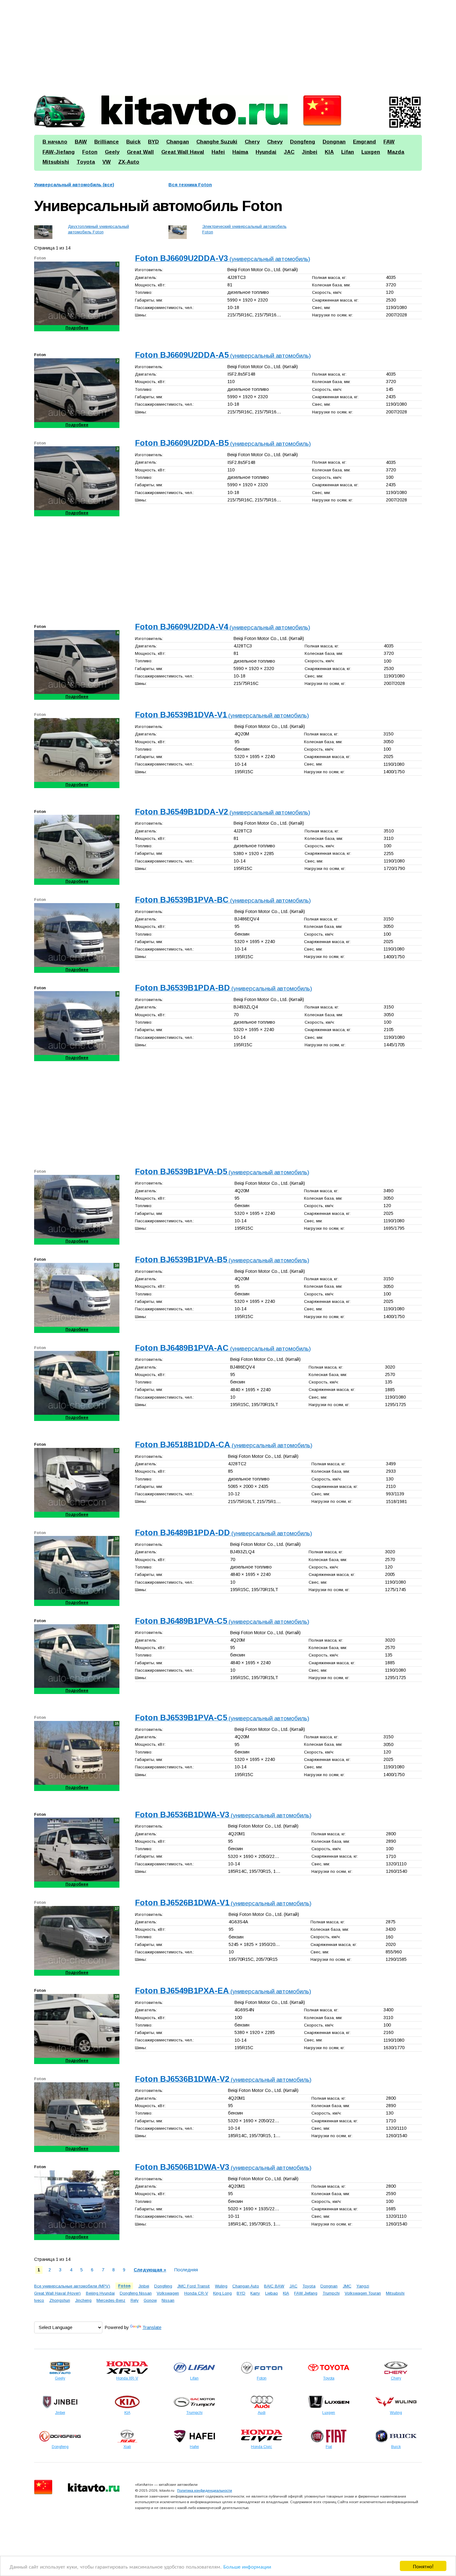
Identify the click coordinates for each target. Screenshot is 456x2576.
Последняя (186, 2270)
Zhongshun (60, 2300)
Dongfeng (303, 142)
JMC (347, 2286)
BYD (153, 142)
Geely (112, 152)
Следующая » (150, 2270)
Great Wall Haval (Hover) (57, 2293)
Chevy (275, 142)
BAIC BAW (274, 2286)
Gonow (150, 2300)
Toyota (86, 162)
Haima (240, 152)
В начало (55, 142)
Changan (178, 142)
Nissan (168, 2300)
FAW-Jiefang (59, 152)
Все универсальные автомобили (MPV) (72, 2286)
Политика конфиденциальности (205, 2490)
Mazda (396, 152)
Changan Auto (246, 2286)
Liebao (272, 2293)
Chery (252, 142)
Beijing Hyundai (100, 2293)
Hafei (218, 152)
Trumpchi (331, 2293)
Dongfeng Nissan (136, 2293)
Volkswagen (168, 2293)
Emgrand (364, 142)
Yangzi (363, 2286)
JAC (289, 152)
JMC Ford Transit (193, 2286)
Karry (255, 2293)
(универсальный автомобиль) (223, 259)
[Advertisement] (220, 45)
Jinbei (310, 152)
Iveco (39, 2300)
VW (107, 162)
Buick (133, 142)
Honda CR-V (196, 2293)
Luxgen (371, 152)
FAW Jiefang (306, 2293)
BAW (81, 142)
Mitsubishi (56, 162)
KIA (329, 152)
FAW (389, 142)
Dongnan (334, 142)
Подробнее (77, 328)
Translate (152, 2327)
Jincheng (83, 2300)
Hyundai (266, 152)
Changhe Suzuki (217, 142)
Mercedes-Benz (111, 2300)
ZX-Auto (129, 162)
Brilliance (107, 142)
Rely (135, 2300)
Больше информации (247, 2566)
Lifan (348, 152)
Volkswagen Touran (363, 2293)
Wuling (221, 2286)
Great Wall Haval (183, 152)
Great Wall (140, 152)
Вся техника (190, 185)
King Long (222, 2293)
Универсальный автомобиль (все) (74, 185)
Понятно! (423, 2566)
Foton (90, 152)
